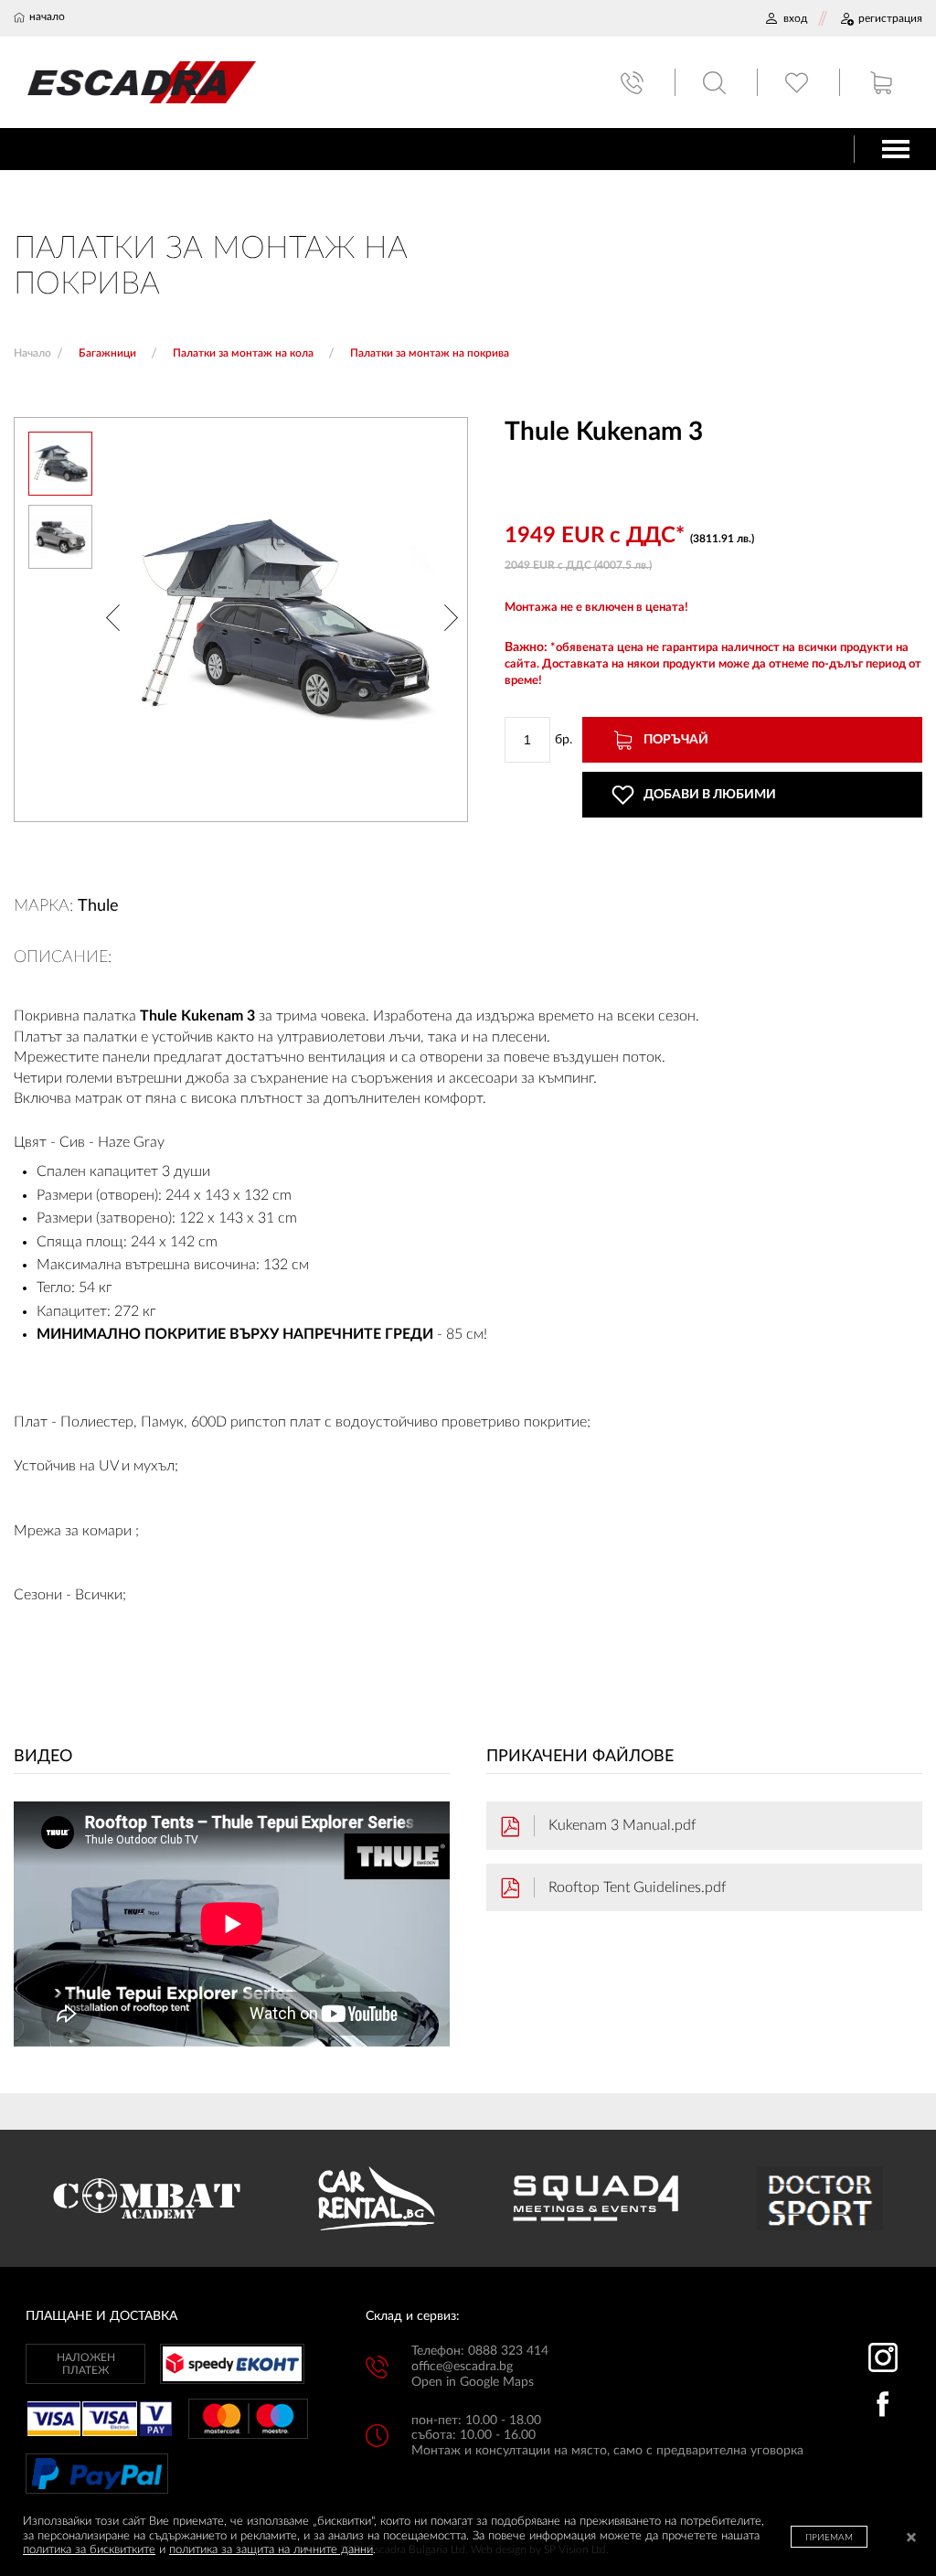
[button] (113, 620)
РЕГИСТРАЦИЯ (890, 18)
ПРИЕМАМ (829, 2538)
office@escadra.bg (462, 2367)
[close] (911, 2539)
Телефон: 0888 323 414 (480, 2351)
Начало (32, 353)
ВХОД (795, 18)
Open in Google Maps (473, 2382)
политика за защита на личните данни (271, 2550)
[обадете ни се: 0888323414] (634, 83)
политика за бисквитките (89, 2550)
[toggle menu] (896, 149)
